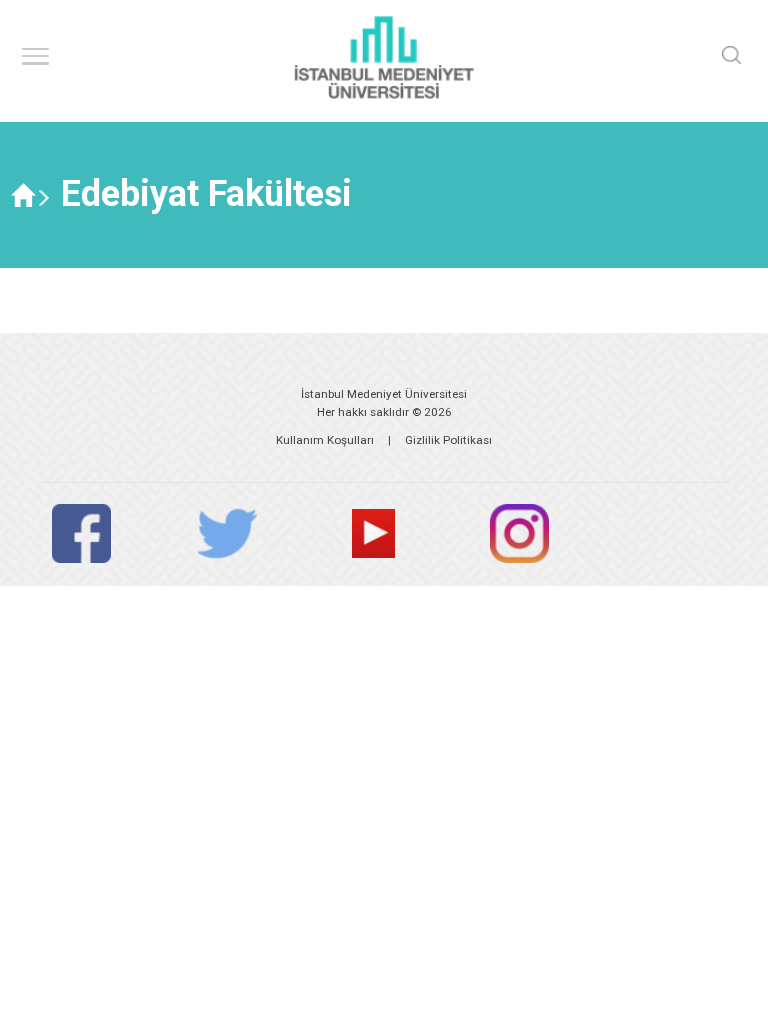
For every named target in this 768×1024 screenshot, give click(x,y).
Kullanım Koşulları (325, 440)
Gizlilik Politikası (448, 440)
